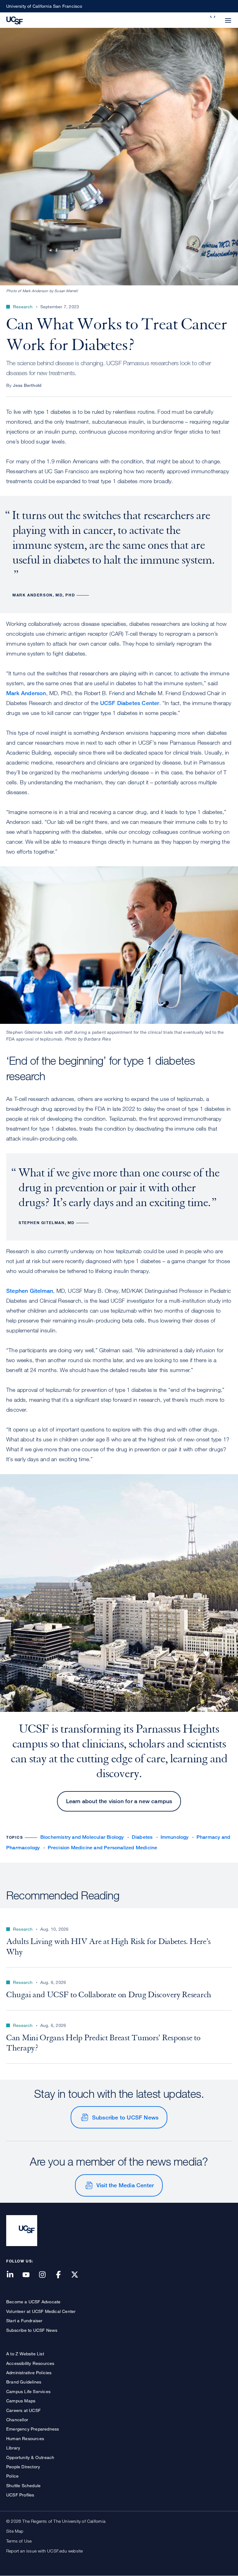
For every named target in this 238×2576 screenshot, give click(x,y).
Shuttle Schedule (23, 2485)
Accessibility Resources (30, 2363)
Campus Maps (21, 2401)
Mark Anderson (26, 693)
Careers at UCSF (23, 2410)
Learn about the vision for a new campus (119, 1801)
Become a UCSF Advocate (33, 2302)
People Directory (23, 2467)
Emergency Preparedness (33, 2429)
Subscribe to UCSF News (125, 2117)
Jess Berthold (27, 385)
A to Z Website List (25, 2354)
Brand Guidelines (24, 2382)
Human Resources (25, 2438)
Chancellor (17, 2420)
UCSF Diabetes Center (130, 703)
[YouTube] (30, 2275)
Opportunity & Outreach (30, 2457)
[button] (213, 17)
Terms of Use (19, 2541)
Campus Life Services (28, 2391)
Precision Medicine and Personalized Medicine (103, 1848)
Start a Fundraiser (24, 2321)
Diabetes (142, 1837)
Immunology (175, 1837)
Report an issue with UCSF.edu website (44, 2551)
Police (12, 2476)
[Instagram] (46, 2275)
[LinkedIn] (14, 2275)
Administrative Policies (29, 2373)
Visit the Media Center (125, 2185)
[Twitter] (78, 2275)
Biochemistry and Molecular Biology (82, 1837)
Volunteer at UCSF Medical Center (41, 2311)
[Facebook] (62, 2275)
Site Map (15, 2531)
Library (13, 2448)
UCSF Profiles (20, 2495)
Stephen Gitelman (30, 1291)
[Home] (15, 20)
